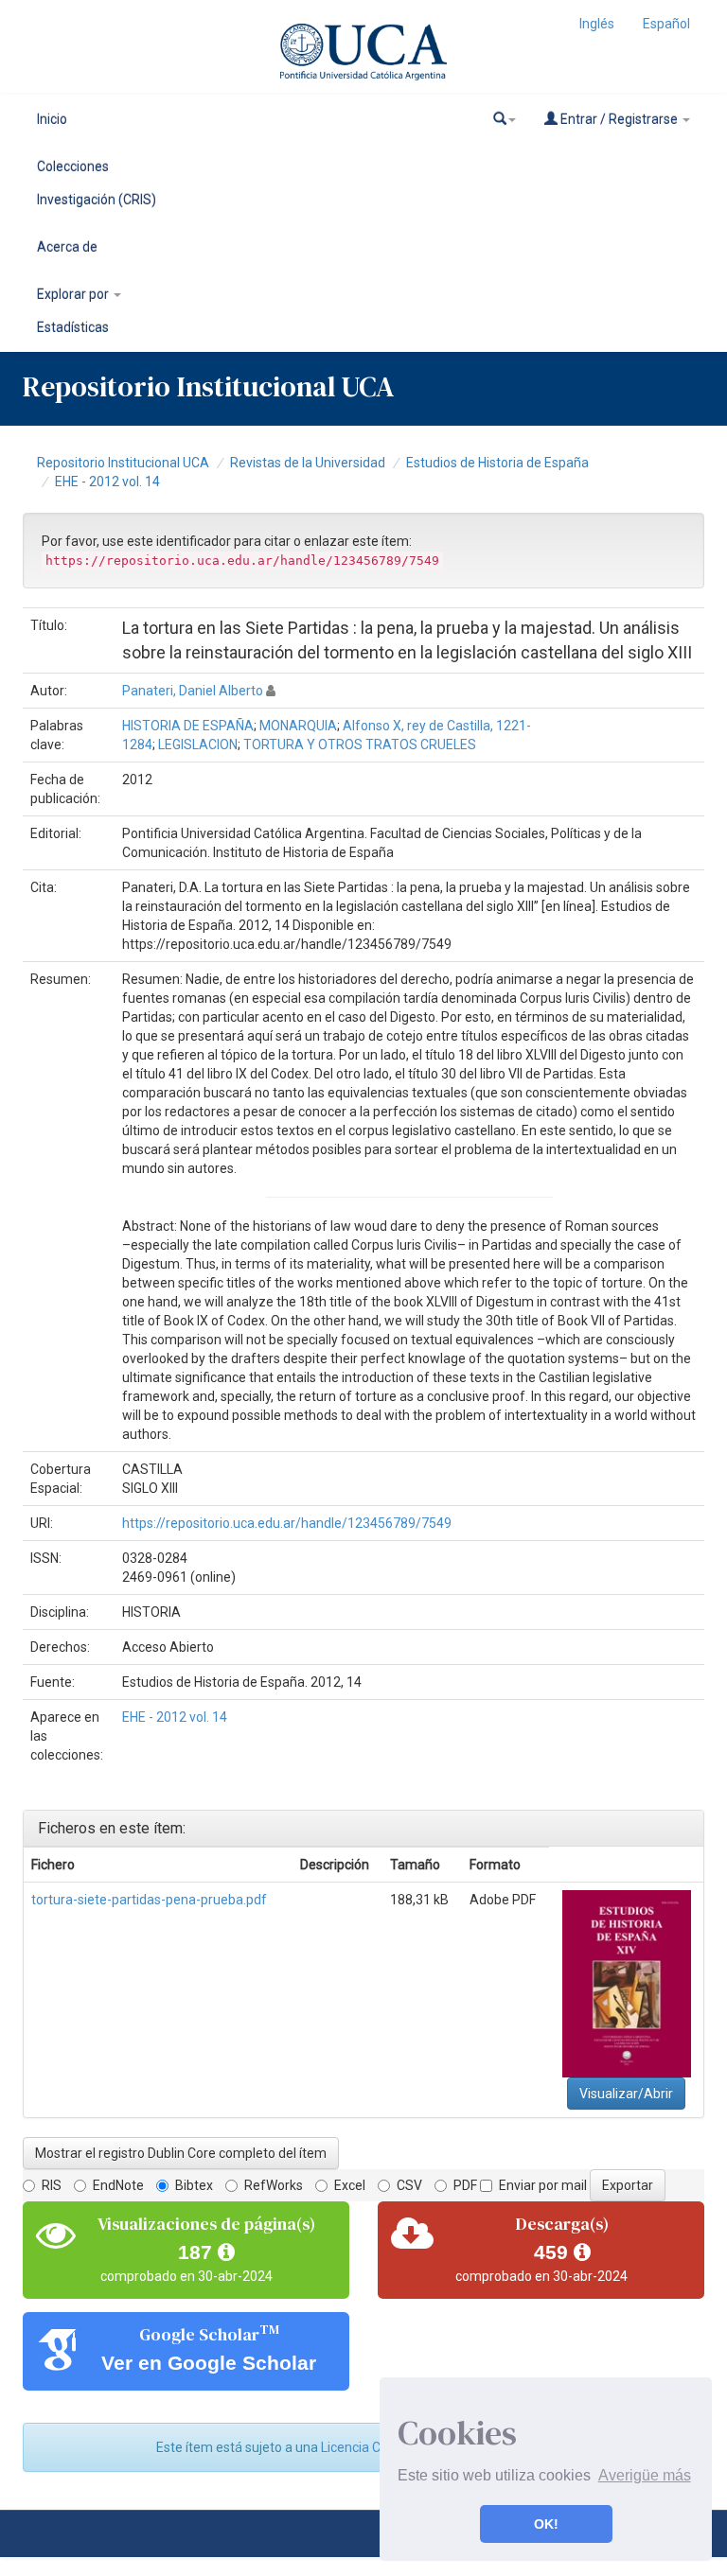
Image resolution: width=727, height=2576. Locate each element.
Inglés (597, 24)
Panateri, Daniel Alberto (193, 691)
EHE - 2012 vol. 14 (107, 482)
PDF (465, 2185)
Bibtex (194, 2185)
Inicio (52, 119)
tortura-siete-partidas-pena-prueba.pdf (149, 1900)
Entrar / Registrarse (619, 119)
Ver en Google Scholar (209, 2363)
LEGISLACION (198, 745)
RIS (52, 2185)
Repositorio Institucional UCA (123, 463)
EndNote (118, 2185)
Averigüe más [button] (645, 2475)
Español (666, 24)
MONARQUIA (298, 726)
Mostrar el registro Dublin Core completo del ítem (181, 2153)
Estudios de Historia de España (497, 463)
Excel (350, 2185)
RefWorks (274, 2185)
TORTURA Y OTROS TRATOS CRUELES (360, 745)
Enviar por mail (543, 2185)
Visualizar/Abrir (626, 2094)
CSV (409, 2185)
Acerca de (67, 247)
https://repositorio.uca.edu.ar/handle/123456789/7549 (287, 1523)
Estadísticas (73, 327)
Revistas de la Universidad (308, 463)
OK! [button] (546, 2524)
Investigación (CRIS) (97, 200)
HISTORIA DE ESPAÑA (188, 726)
